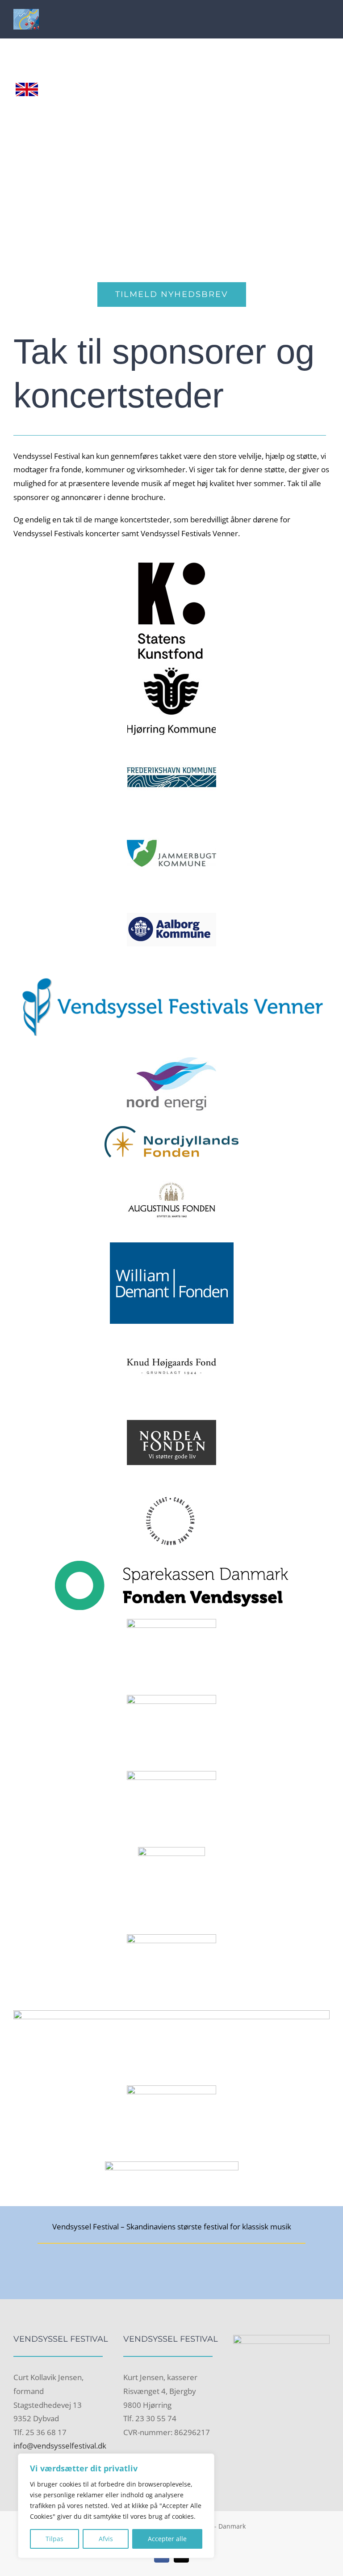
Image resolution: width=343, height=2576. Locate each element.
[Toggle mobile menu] (326, 19)
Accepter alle (167, 2539)
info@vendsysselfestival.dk (60, 2446)
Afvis (106, 2539)
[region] (116, 2506)
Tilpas (54, 2539)
